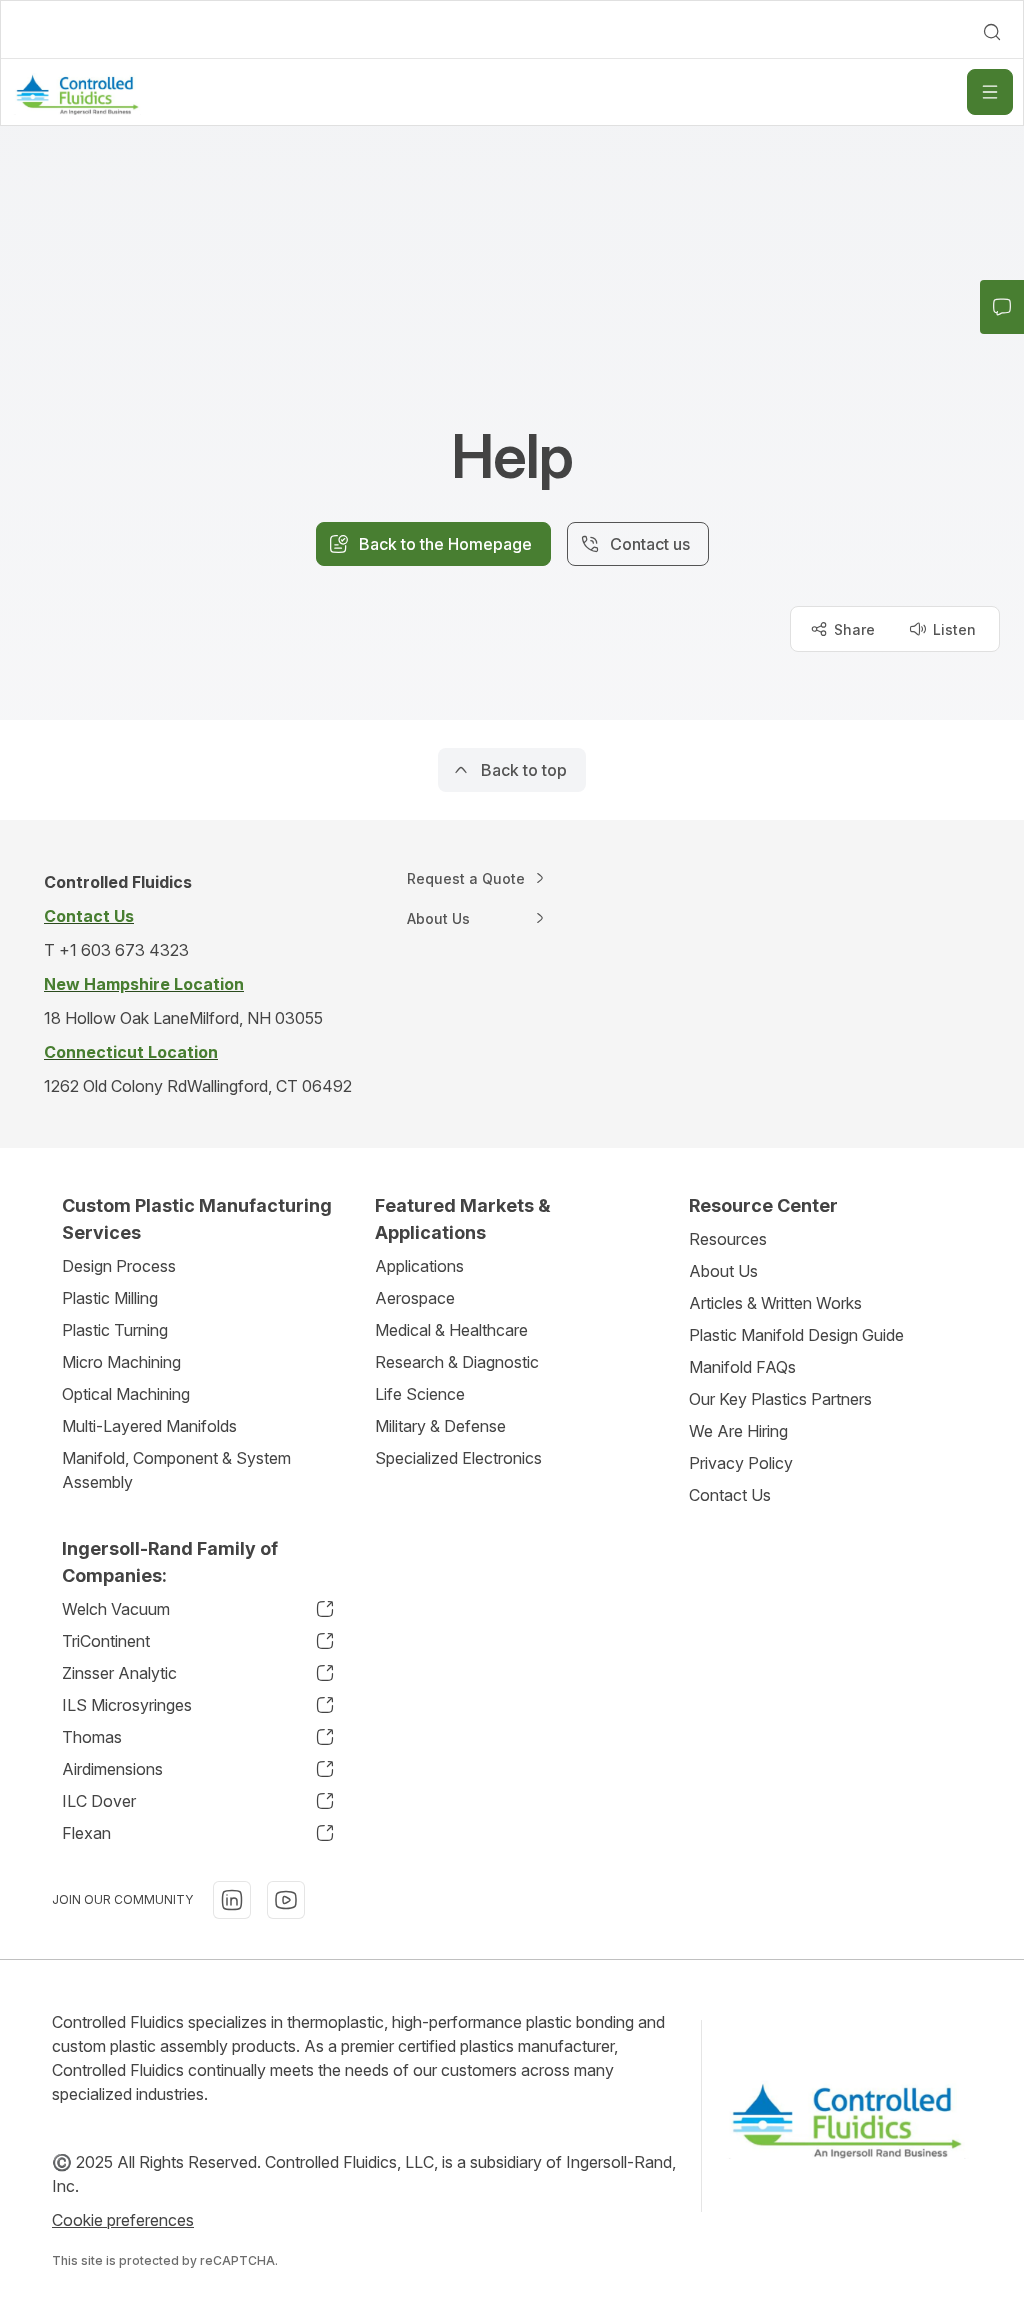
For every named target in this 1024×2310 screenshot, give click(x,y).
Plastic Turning (115, 1330)
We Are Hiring (738, 1431)
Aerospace (415, 1298)
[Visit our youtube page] (286, 1900)
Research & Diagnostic (457, 1362)
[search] (992, 32)
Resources (728, 1239)
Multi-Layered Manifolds (149, 1426)
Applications (419, 1266)
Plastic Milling (110, 1298)
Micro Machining (121, 1362)
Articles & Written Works (775, 1303)
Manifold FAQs (742, 1367)
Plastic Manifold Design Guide (796, 1335)
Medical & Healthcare (451, 1330)
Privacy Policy (741, 1463)
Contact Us (730, 1495)
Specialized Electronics (458, 1458)
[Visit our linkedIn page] (232, 1900)
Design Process (119, 1266)
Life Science (420, 1394)
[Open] (990, 92)
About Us (723, 1271)
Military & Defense (440, 1426)
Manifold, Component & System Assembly (176, 1470)
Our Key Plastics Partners (780, 1399)
